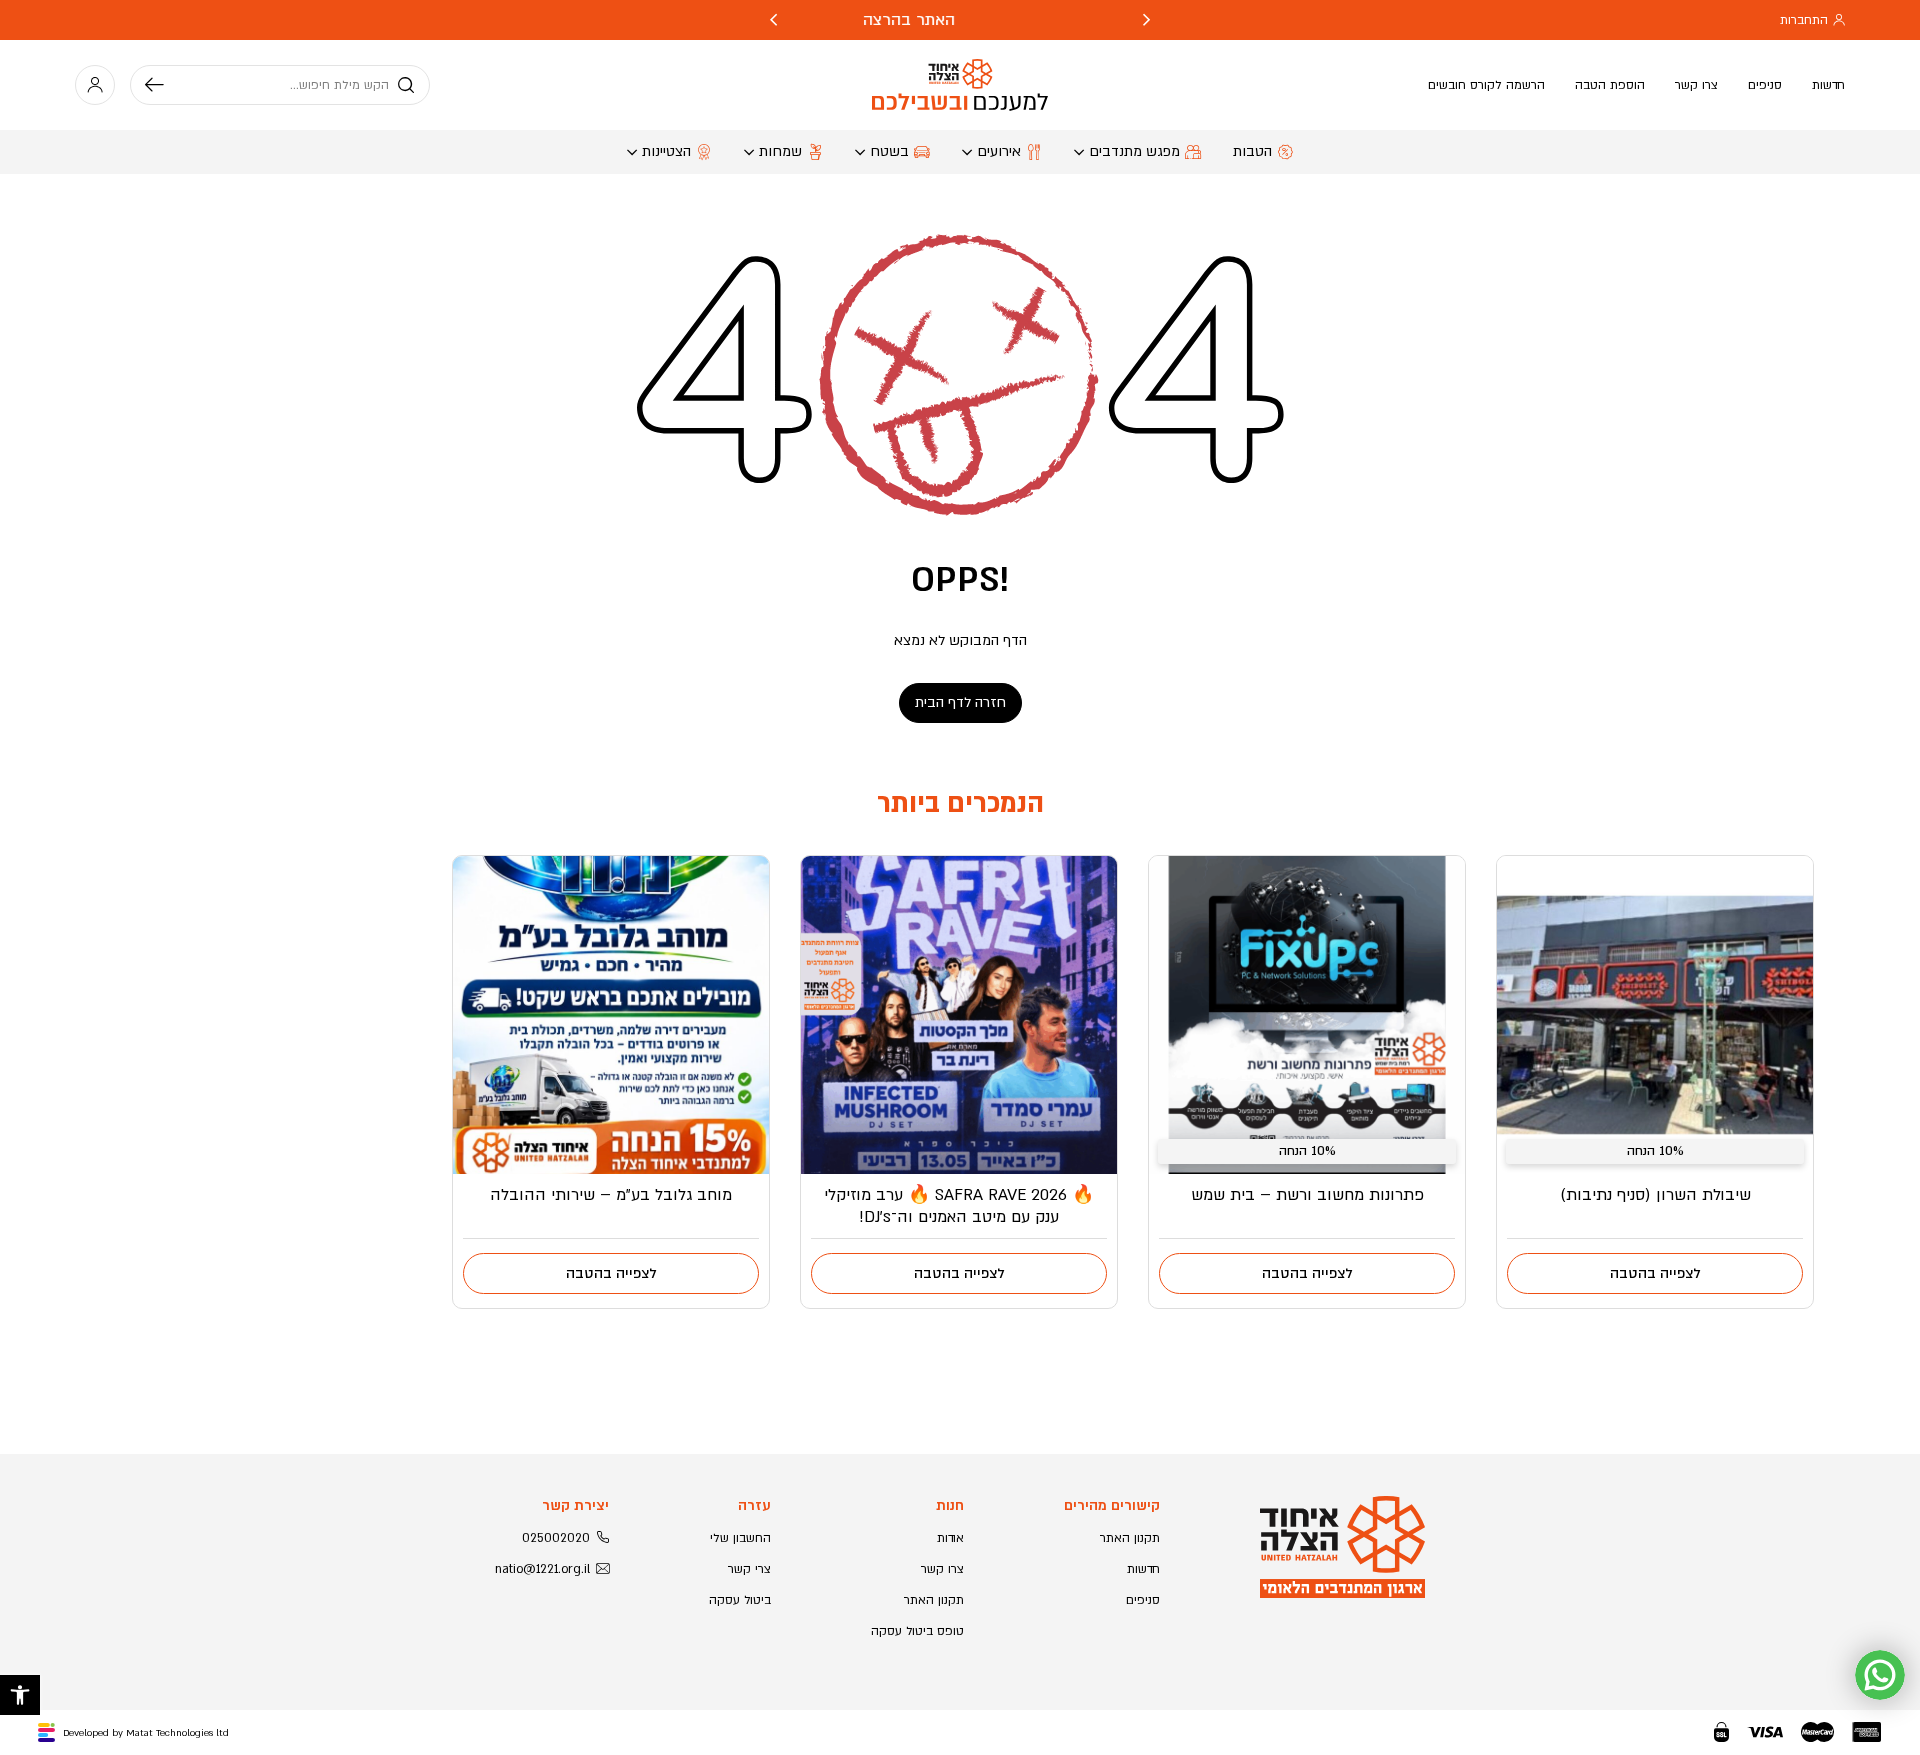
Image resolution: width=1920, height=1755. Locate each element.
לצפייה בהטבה (1655, 1273)
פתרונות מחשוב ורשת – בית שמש (1307, 1195)
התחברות (1804, 20)
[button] (20, 1695)
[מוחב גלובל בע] (611, 1015)
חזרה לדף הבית (960, 702)
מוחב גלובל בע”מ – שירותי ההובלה (611, 1195)
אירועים (999, 151)
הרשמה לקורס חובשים (1486, 85)
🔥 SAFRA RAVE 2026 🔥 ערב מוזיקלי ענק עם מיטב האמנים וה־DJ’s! (959, 1206)
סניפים (1765, 85)
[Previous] (1146, 20)
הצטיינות (666, 151)
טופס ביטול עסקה (917, 1631)
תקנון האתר (1130, 1538)
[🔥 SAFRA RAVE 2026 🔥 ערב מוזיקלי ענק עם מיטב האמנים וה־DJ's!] (959, 1015)
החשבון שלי (740, 1538)
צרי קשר (749, 1569)
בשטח (889, 151)
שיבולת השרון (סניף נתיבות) (1655, 1195)
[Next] (773, 20)
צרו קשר (1696, 85)
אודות (950, 1538)
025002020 (556, 1538)
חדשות (1828, 85)
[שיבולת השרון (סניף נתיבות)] (1655, 1015)
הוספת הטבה (1610, 85)
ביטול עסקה (740, 1600)
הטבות (1252, 151)
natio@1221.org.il (542, 1569)
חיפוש (162, 85)
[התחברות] (95, 85)
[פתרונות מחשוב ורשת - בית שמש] (1307, 1015)
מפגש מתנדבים (1134, 151)
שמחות (780, 151)
